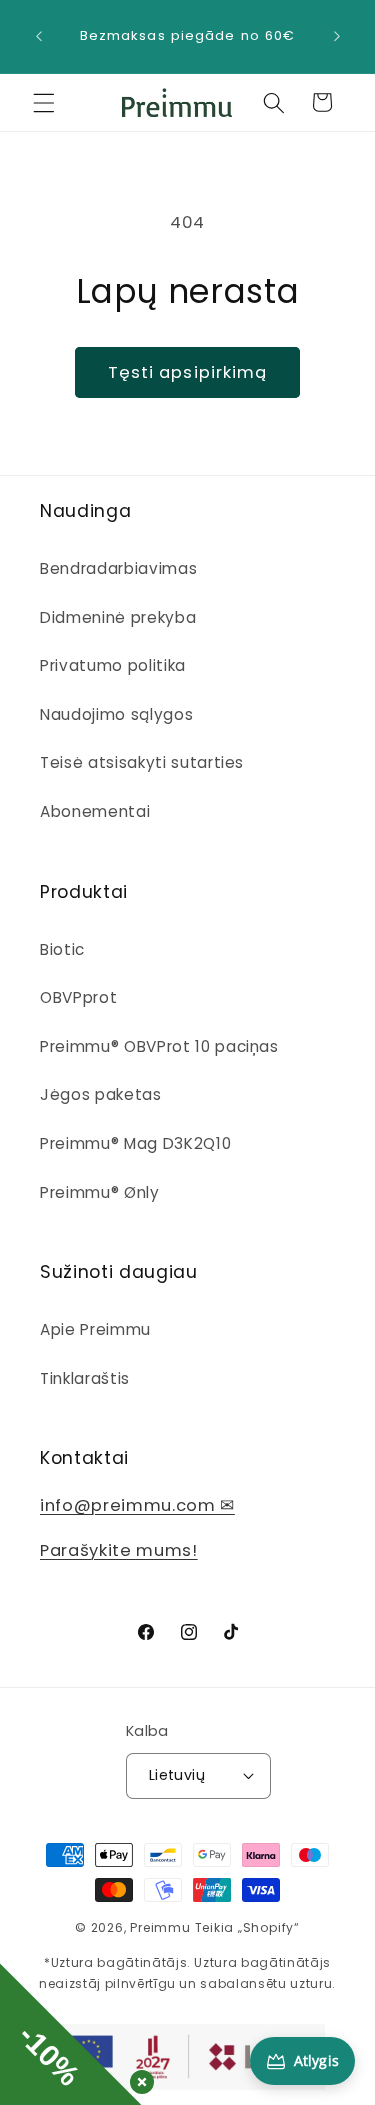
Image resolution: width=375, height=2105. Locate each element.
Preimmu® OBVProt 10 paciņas (159, 1046)
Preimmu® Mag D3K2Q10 (135, 1143)
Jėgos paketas (101, 1094)
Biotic (62, 949)
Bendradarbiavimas (118, 568)
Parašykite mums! (119, 1550)
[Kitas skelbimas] (337, 37)
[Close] (138, 2078)
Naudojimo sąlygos (116, 714)
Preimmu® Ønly (100, 1192)
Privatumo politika (113, 665)
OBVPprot (78, 997)
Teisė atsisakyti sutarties (142, 762)
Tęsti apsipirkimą (188, 372)
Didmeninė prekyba (118, 617)
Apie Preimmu (95, 1329)
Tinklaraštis (85, 1378)
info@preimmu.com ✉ (137, 1505)
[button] (44, 102)
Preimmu (160, 1927)
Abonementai (95, 811)
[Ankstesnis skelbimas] (39, 37)
